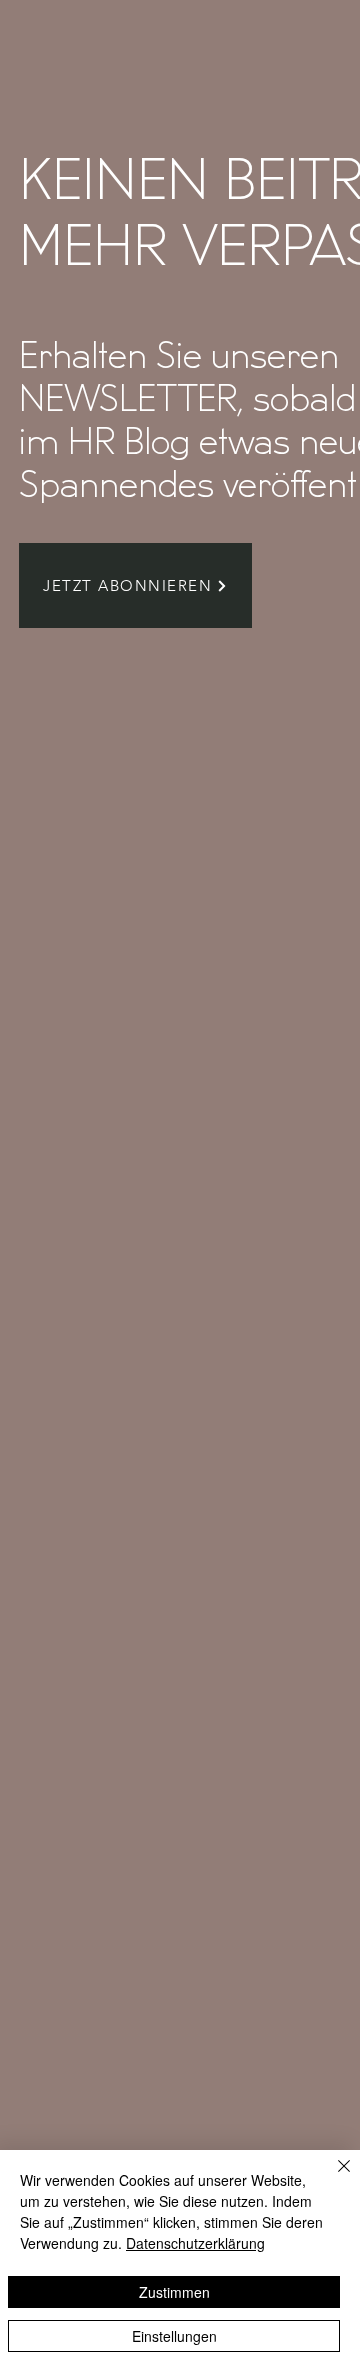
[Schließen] (332, 2178)
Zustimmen (174, 2292)
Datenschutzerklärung (195, 2243)
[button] (135, 585)
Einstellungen (174, 2336)
